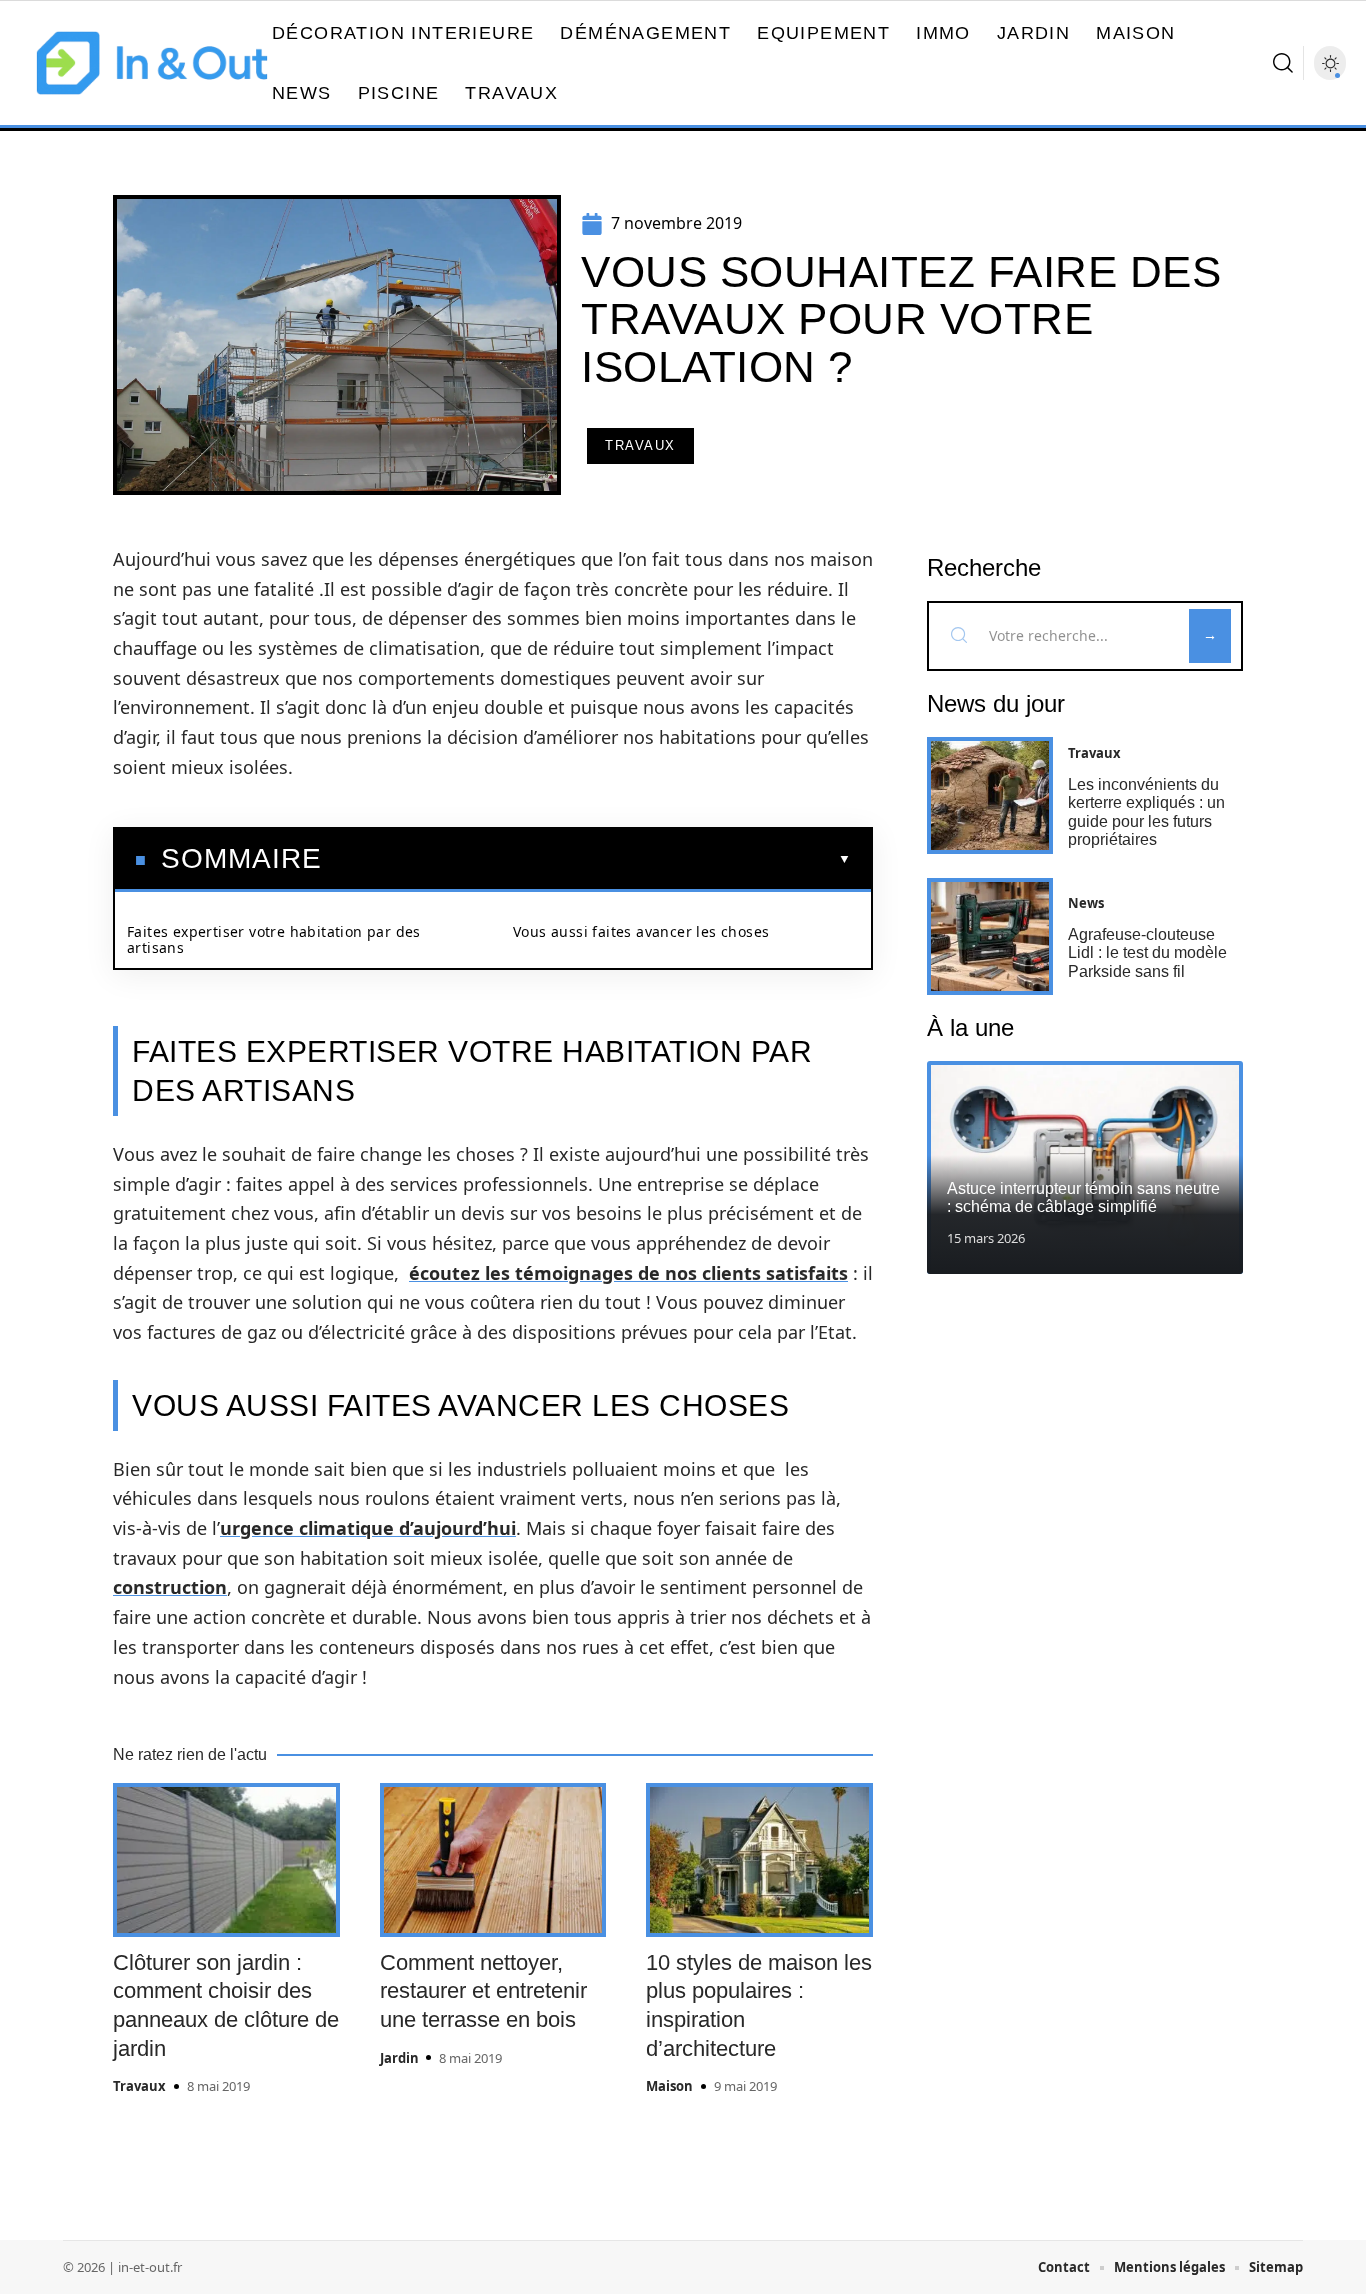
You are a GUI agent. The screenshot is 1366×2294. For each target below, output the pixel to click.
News (1086, 903)
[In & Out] (152, 63)
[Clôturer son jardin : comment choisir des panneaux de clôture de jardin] (226, 1860)
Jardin (399, 2058)
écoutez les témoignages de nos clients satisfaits (628, 1273)
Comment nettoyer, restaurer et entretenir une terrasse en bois (483, 1991)
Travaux (640, 445)
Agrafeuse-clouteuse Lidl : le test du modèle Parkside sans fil (1147, 953)
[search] (1283, 63)
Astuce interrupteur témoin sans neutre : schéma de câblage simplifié (1083, 1197)
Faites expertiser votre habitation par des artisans (274, 939)
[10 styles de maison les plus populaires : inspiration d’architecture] (759, 1860)
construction (170, 1587)
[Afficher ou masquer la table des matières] (586, 859)
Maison (669, 2086)
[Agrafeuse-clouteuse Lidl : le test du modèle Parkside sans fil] (990, 936)
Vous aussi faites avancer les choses (641, 931)
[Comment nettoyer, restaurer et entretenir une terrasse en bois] (493, 1860)
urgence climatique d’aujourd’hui (368, 1528)
